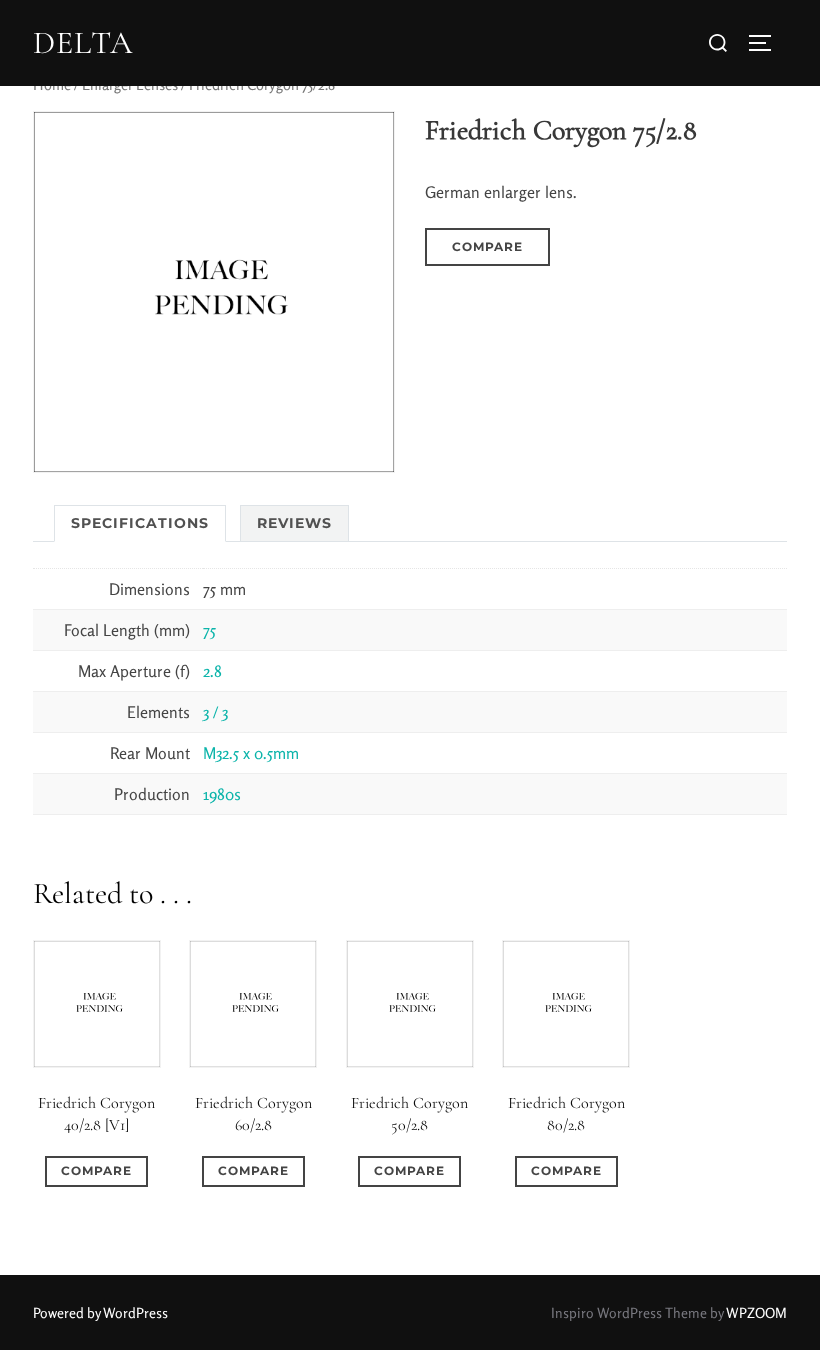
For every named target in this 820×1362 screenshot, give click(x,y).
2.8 (212, 671)
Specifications (140, 523)
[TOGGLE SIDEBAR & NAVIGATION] (767, 43)
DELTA (83, 43)
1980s (222, 794)
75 (209, 630)
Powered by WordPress (100, 1312)
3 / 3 (215, 712)
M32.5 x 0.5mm (251, 753)
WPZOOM (756, 1312)
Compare (487, 246)
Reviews (294, 523)
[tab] (140, 523)
